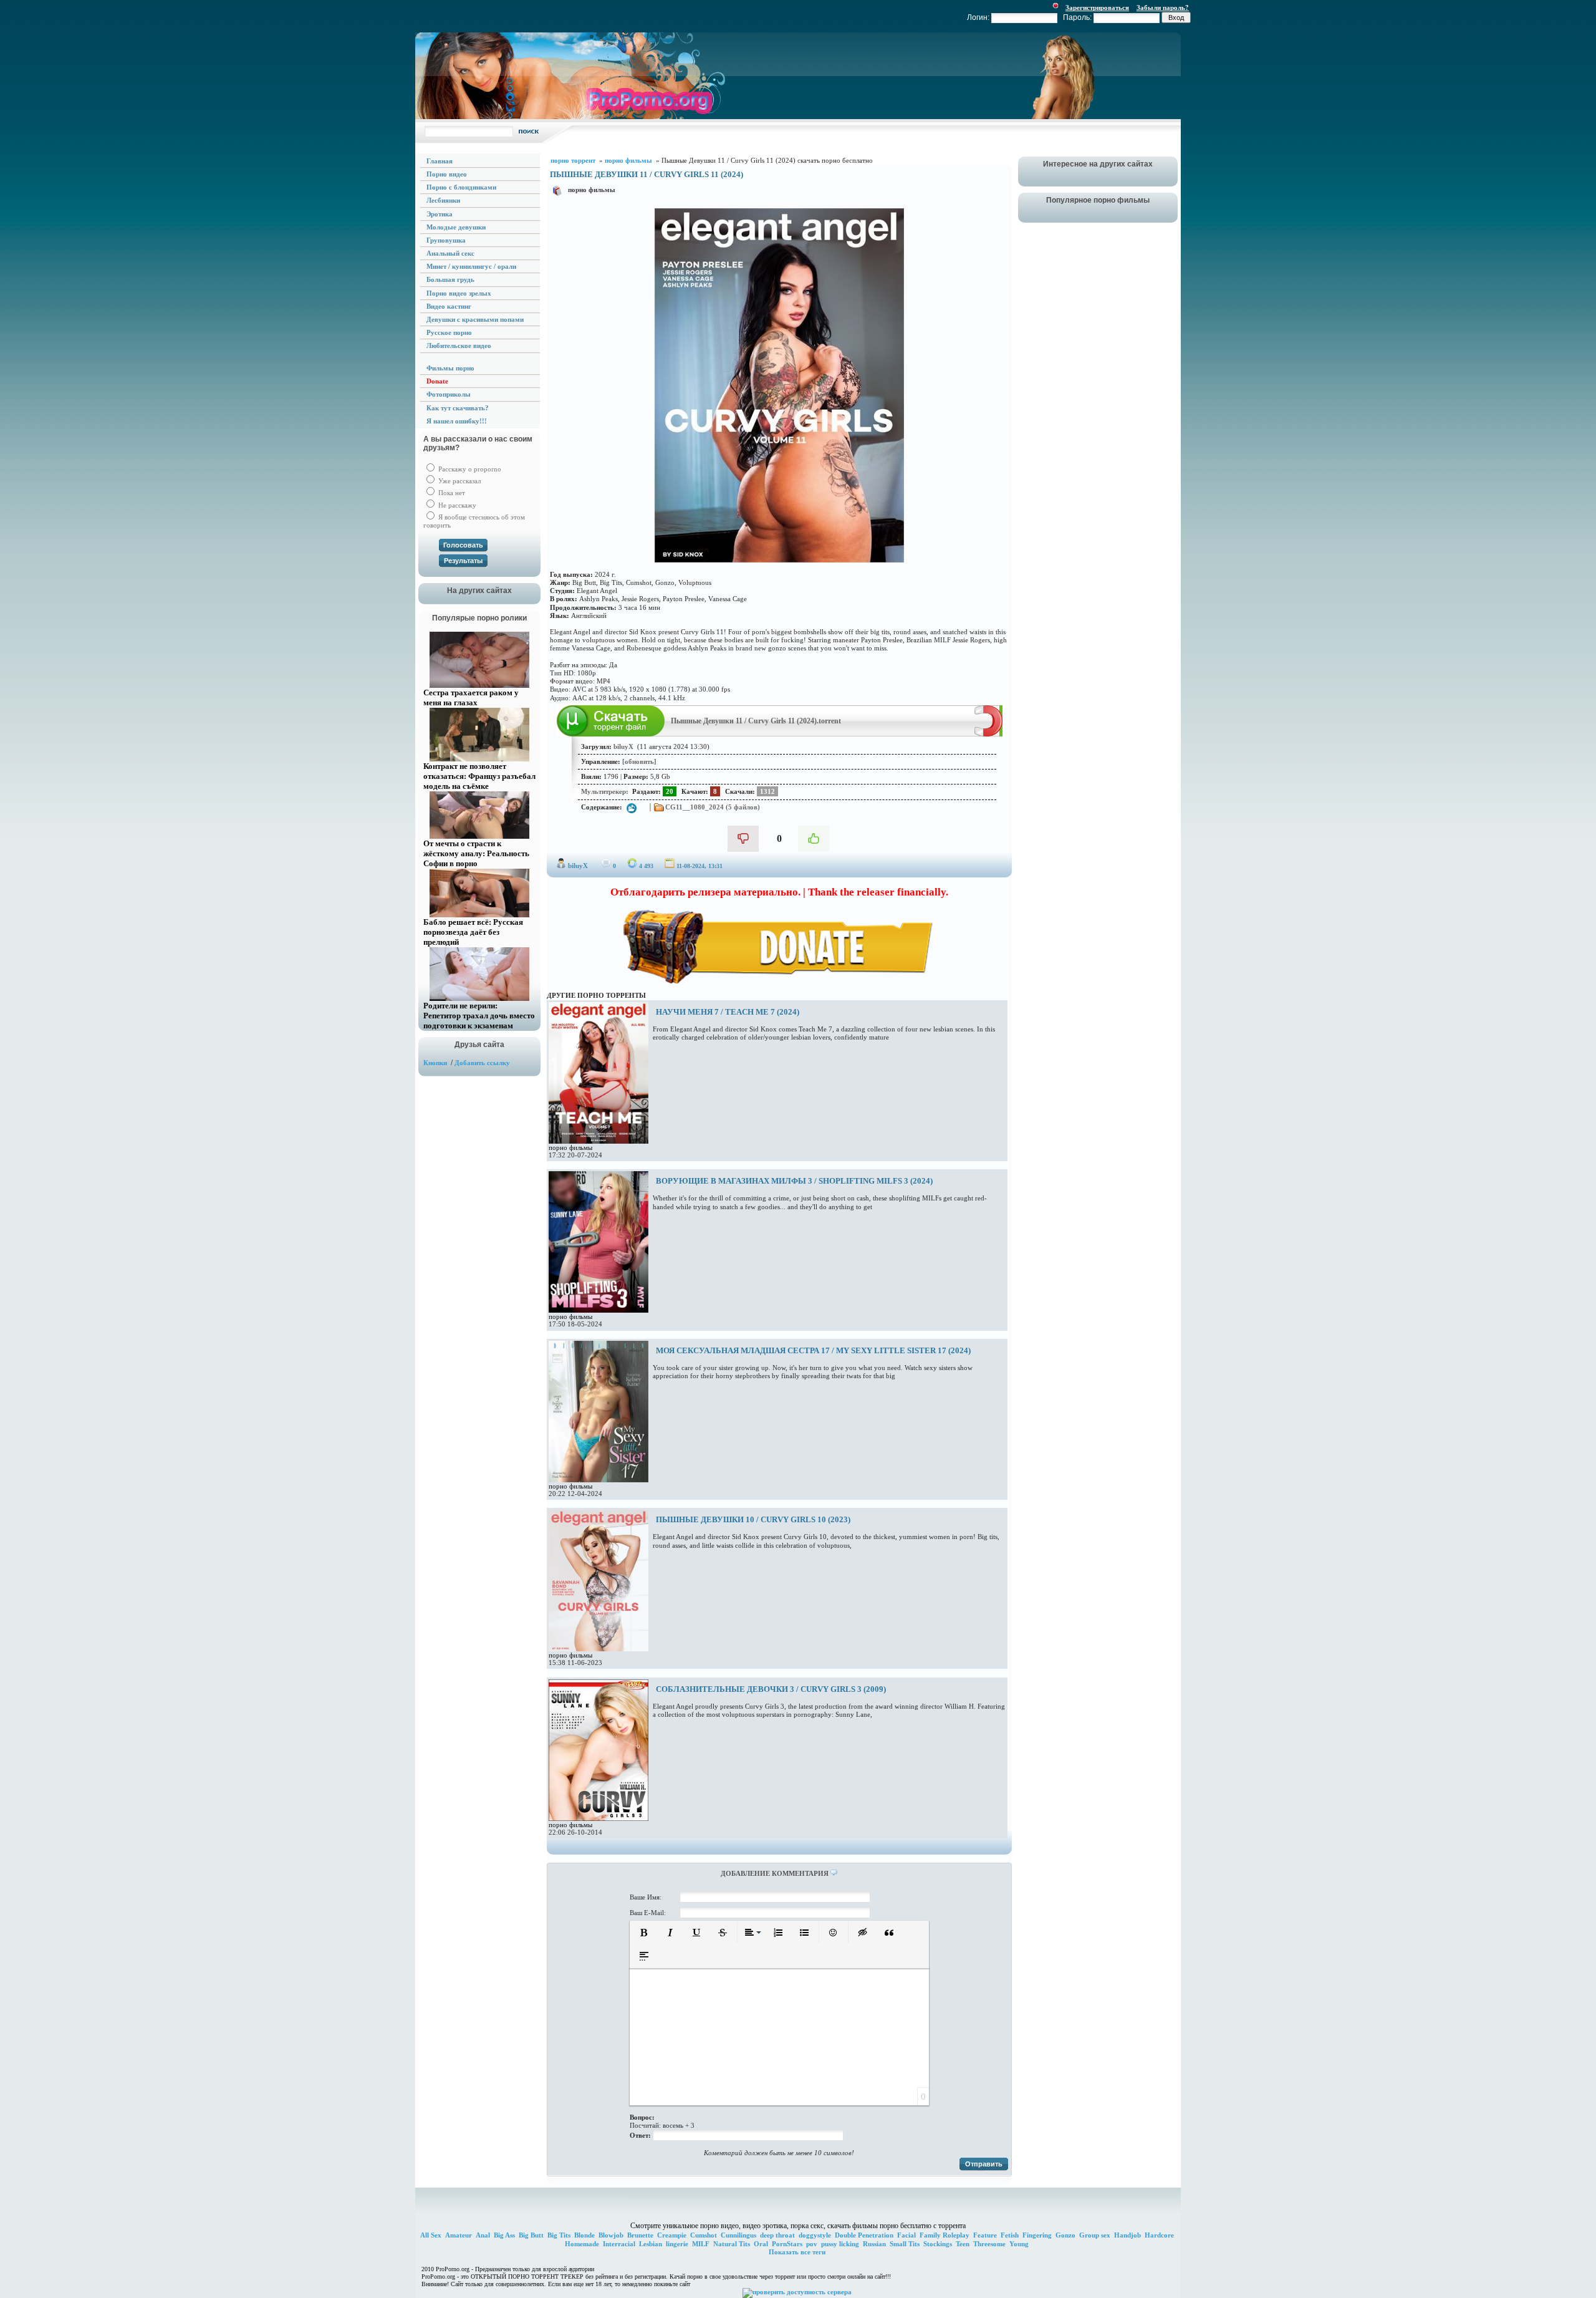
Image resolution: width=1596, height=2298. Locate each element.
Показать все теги (797, 2252)
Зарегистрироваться (1097, 7)
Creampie (672, 2235)
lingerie (677, 2244)
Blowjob (611, 2235)
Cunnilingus (738, 2235)
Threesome (989, 2244)
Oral (761, 2244)
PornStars (787, 2244)
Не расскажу (456, 505)
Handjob (1127, 2235)
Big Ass (504, 2235)
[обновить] (639, 761)
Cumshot (704, 2235)
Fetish (1010, 2235)
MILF (701, 2244)
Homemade (582, 2244)
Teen (963, 2244)
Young (1019, 2244)
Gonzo (1065, 2235)
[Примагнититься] (988, 734)
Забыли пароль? (1163, 7)
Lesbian (651, 2244)
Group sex (1095, 2235)
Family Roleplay (945, 2235)
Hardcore (1159, 2235)
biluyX (578, 866)
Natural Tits (732, 2244)
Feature (985, 2235)
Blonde (584, 2235)
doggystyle (815, 2235)
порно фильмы (592, 190)
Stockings (938, 2244)
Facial (906, 2235)
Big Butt (531, 2235)
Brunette (640, 2235)
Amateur (459, 2235)
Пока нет (451, 493)
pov (812, 2244)
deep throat (777, 2235)
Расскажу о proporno (469, 469)
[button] (644, 1933)
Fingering (1037, 2235)
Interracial (619, 2244)
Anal (483, 2235)
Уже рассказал (459, 481)
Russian (874, 2244)
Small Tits (905, 2244)
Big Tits (559, 2235)
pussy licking (840, 2244)
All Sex (431, 2235)
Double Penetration (864, 2235)
